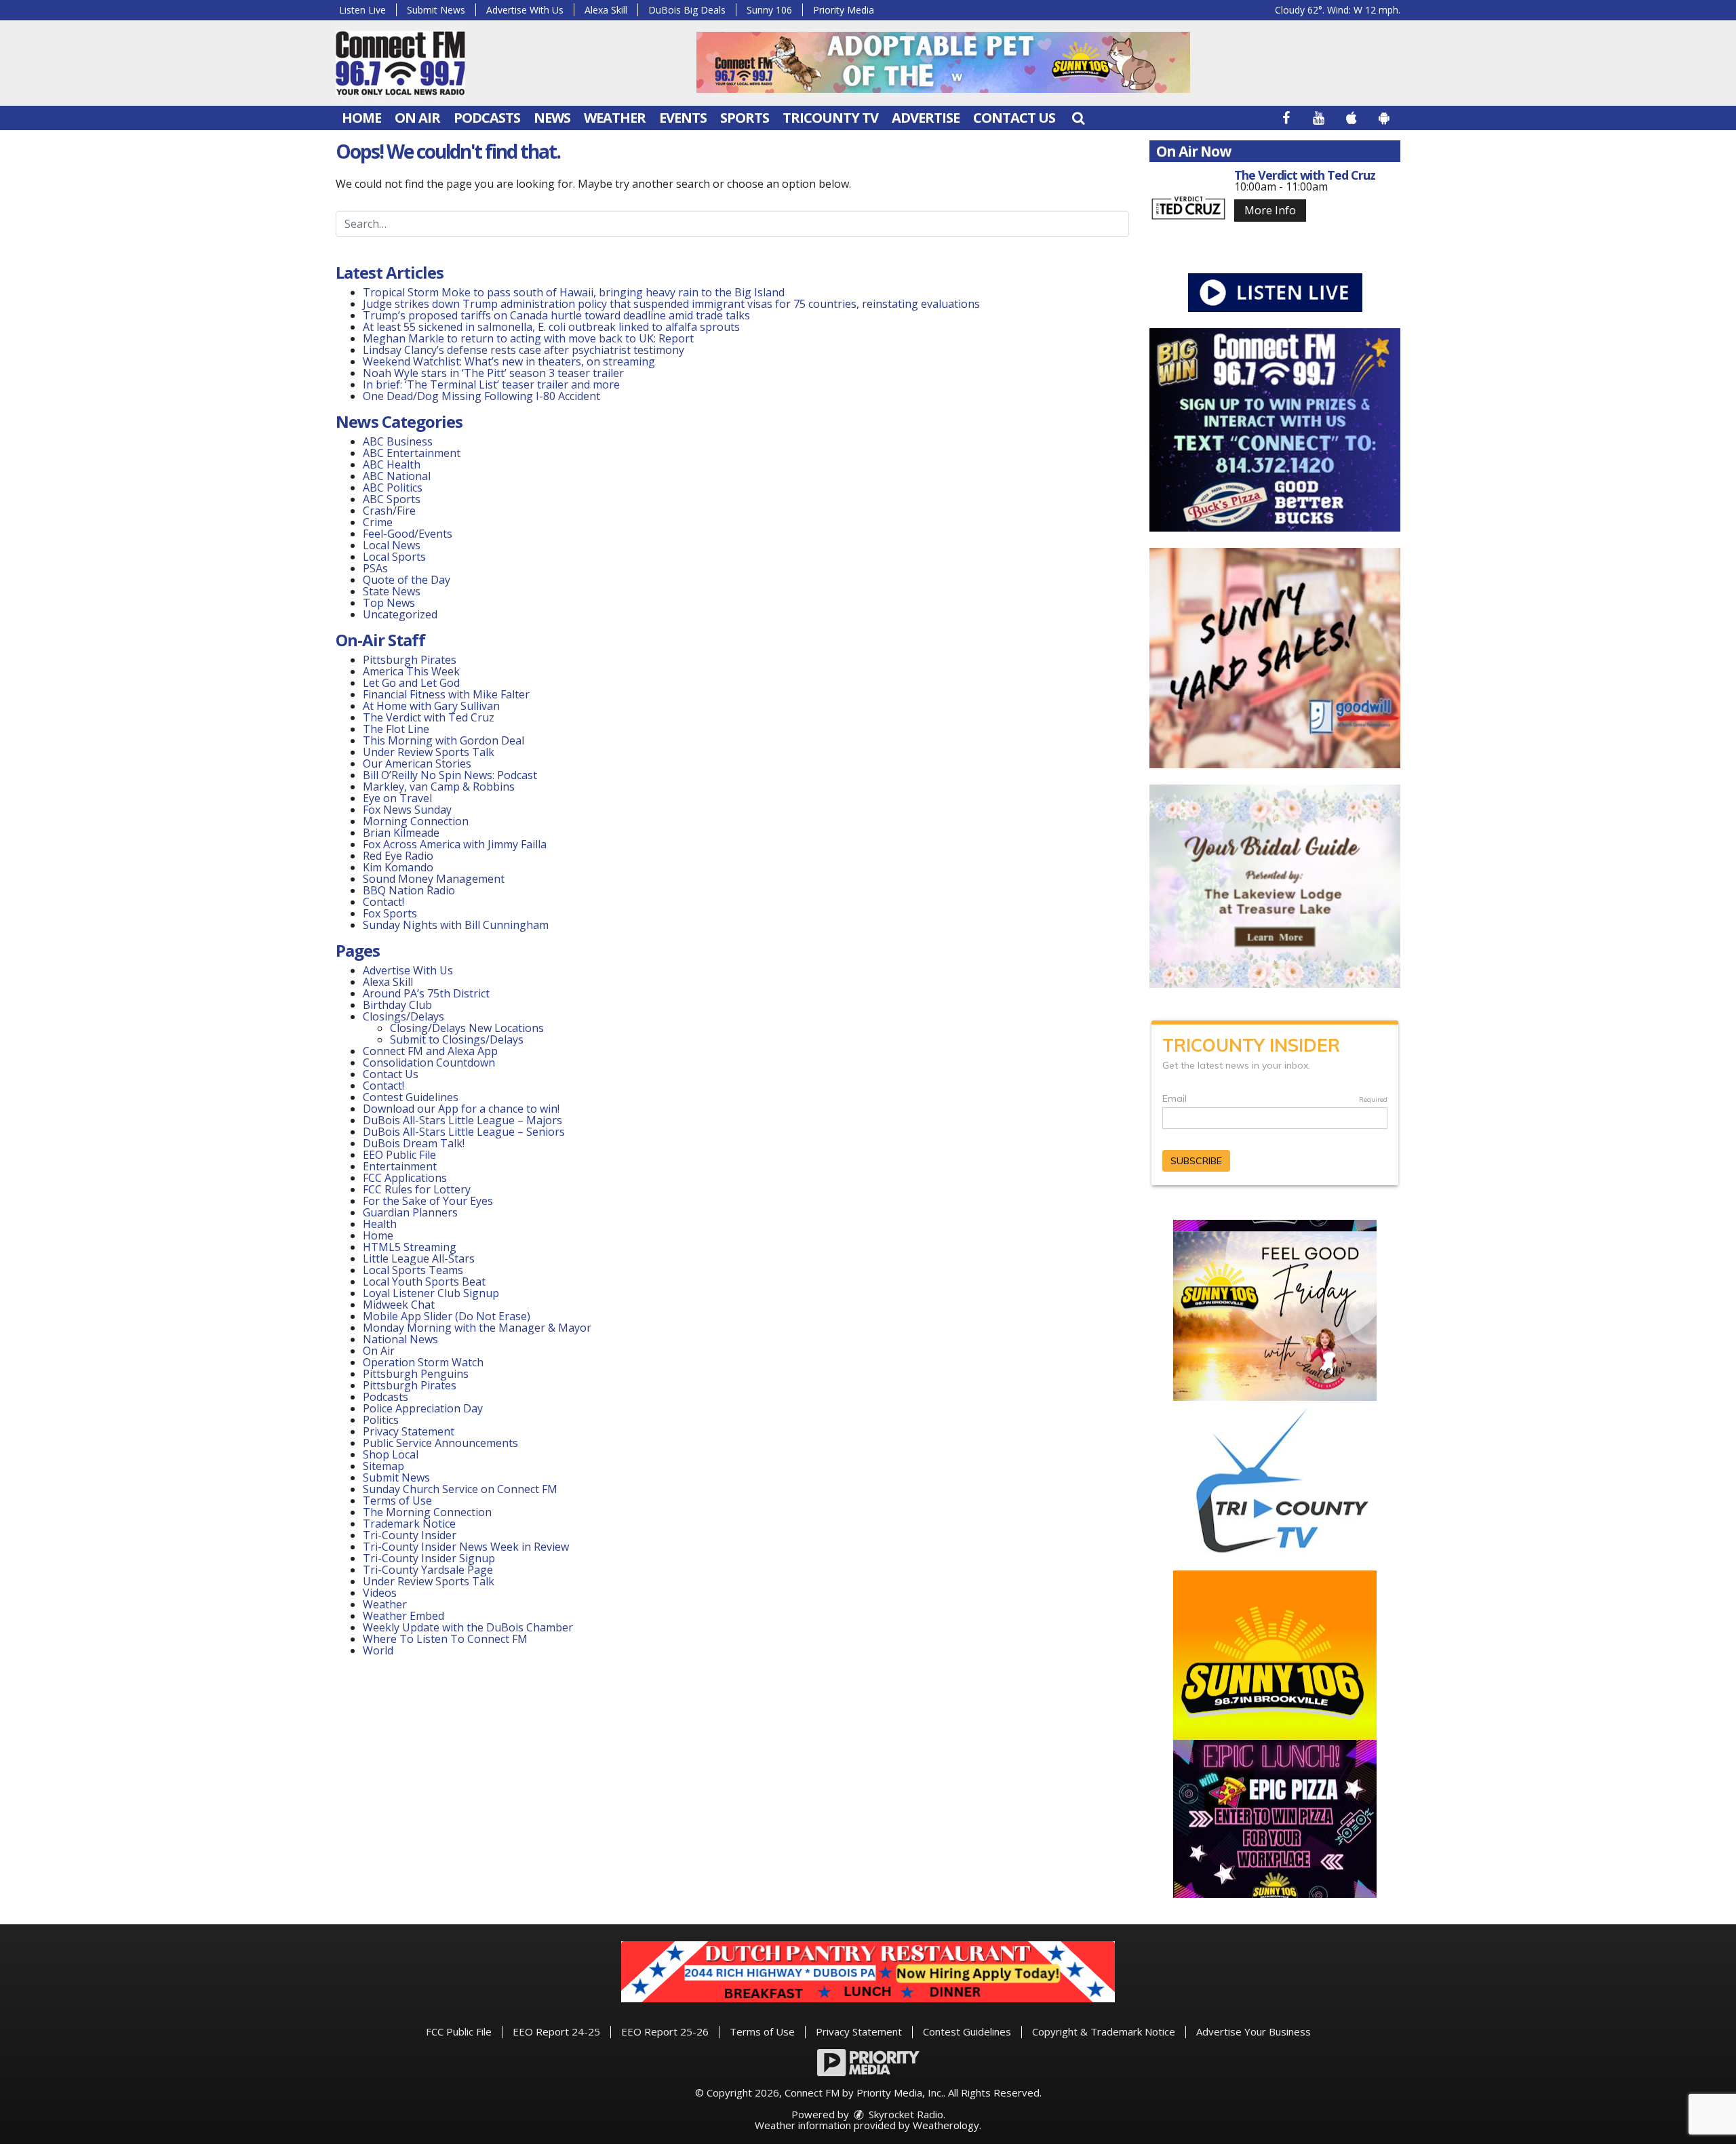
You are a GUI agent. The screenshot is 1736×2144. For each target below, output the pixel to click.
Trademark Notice (409, 1524)
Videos (380, 1593)
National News (400, 1339)
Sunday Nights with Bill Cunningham (456, 925)
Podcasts (487, 118)
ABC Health (392, 464)
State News (392, 591)
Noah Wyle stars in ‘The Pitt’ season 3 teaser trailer (493, 373)
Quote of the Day (407, 580)
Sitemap (383, 1466)
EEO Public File (399, 1155)
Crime (378, 522)
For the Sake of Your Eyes (428, 1201)
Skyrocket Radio (905, 2114)
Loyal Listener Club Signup (431, 1293)
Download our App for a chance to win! (461, 1109)
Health (380, 1224)
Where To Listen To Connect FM (445, 1639)
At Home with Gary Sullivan (431, 706)
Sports (745, 118)
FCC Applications (405, 1178)
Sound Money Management (434, 879)
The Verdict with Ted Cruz (429, 717)
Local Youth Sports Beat (424, 1282)
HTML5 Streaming (410, 1247)
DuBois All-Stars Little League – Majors (462, 1120)
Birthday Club (397, 1005)
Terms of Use (397, 1501)
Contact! (383, 902)
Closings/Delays (403, 1016)
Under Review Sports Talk (429, 752)
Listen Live (362, 10)
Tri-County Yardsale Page (428, 1570)
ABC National (397, 476)
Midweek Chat (399, 1305)
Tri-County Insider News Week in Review (466, 1547)
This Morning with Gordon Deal (443, 740)
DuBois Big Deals (687, 10)
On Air (417, 118)
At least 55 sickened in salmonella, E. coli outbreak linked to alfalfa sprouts (551, 327)
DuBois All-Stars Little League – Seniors (464, 1132)
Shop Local (391, 1454)
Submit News (436, 10)
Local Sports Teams (413, 1270)
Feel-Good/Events (408, 534)
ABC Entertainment (412, 453)
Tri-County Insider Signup (429, 1558)
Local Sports (394, 557)
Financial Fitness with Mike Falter (446, 694)
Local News (392, 545)
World (378, 1650)
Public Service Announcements (440, 1443)
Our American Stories (417, 763)
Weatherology (946, 2125)
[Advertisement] (943, 62)
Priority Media (844, 10)
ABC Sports (392, 499)
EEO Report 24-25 (556, 2031)
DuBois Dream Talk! (414, 1143)
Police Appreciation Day (423, 1408)
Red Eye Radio (398, 856)
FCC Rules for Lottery (417, 1189)
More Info (1270, 210)
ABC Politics (393, 488)
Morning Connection (416, 821)
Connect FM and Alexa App (430, 1051)
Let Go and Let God (411, 683)
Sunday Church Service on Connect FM (460, 1489)
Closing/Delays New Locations (467, 1028)
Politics (381, 1420)
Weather (615, 118)
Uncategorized (400, 614)
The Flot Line (396, 729)
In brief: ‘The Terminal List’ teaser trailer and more (491, 384)
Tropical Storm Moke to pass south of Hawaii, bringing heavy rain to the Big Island (574, 292)
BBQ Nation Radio (409, 890)
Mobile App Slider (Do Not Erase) (447, 1316)
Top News (389, 603)
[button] (1078, 118)
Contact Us (1014, 118)
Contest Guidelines (411, 1097)
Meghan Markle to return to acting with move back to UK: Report (528, 338)
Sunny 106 (769, 10)
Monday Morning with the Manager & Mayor (477, 1328)
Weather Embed (403, 1616)
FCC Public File (459, 2031)
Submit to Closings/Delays (457, 1039)
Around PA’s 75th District (426, 993)
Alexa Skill (606, 10)
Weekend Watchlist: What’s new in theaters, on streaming (509, 361)
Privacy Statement (409, 1431)
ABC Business (398, 441)
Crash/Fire (389, 511)
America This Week (411, 671)
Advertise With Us (525, 10)
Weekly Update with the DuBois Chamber (468, 1627)
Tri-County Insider (410, 1535)
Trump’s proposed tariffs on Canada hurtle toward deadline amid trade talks (556, 315)
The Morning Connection (427, 1512)
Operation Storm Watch (423, 1362)
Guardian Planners (410, 1212)
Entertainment (400, 1166)
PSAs (375, 568)
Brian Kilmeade (401, 833)
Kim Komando (398, 867)
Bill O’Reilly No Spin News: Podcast (450, 775)
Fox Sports (390, 913)
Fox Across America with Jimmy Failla (455, 844)
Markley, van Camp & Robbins (439, 787)
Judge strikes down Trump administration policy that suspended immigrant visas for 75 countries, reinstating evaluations (671, 304)
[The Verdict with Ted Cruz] (1188, 208)
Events (683, 118)
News (552, 118)
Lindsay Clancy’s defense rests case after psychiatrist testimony (524, 350)
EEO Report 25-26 (665, 2031)
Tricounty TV (830, 118)
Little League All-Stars (419, 1258)
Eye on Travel (397, 798)
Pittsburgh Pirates (410, 660)
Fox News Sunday (407, 810)
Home (361, 118)
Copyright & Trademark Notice (1104, 2031)
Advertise (926, 118)
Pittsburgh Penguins (416, 1374)
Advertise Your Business (1254, 2031)
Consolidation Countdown (429, 1063)
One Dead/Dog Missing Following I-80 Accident (483, 396)
